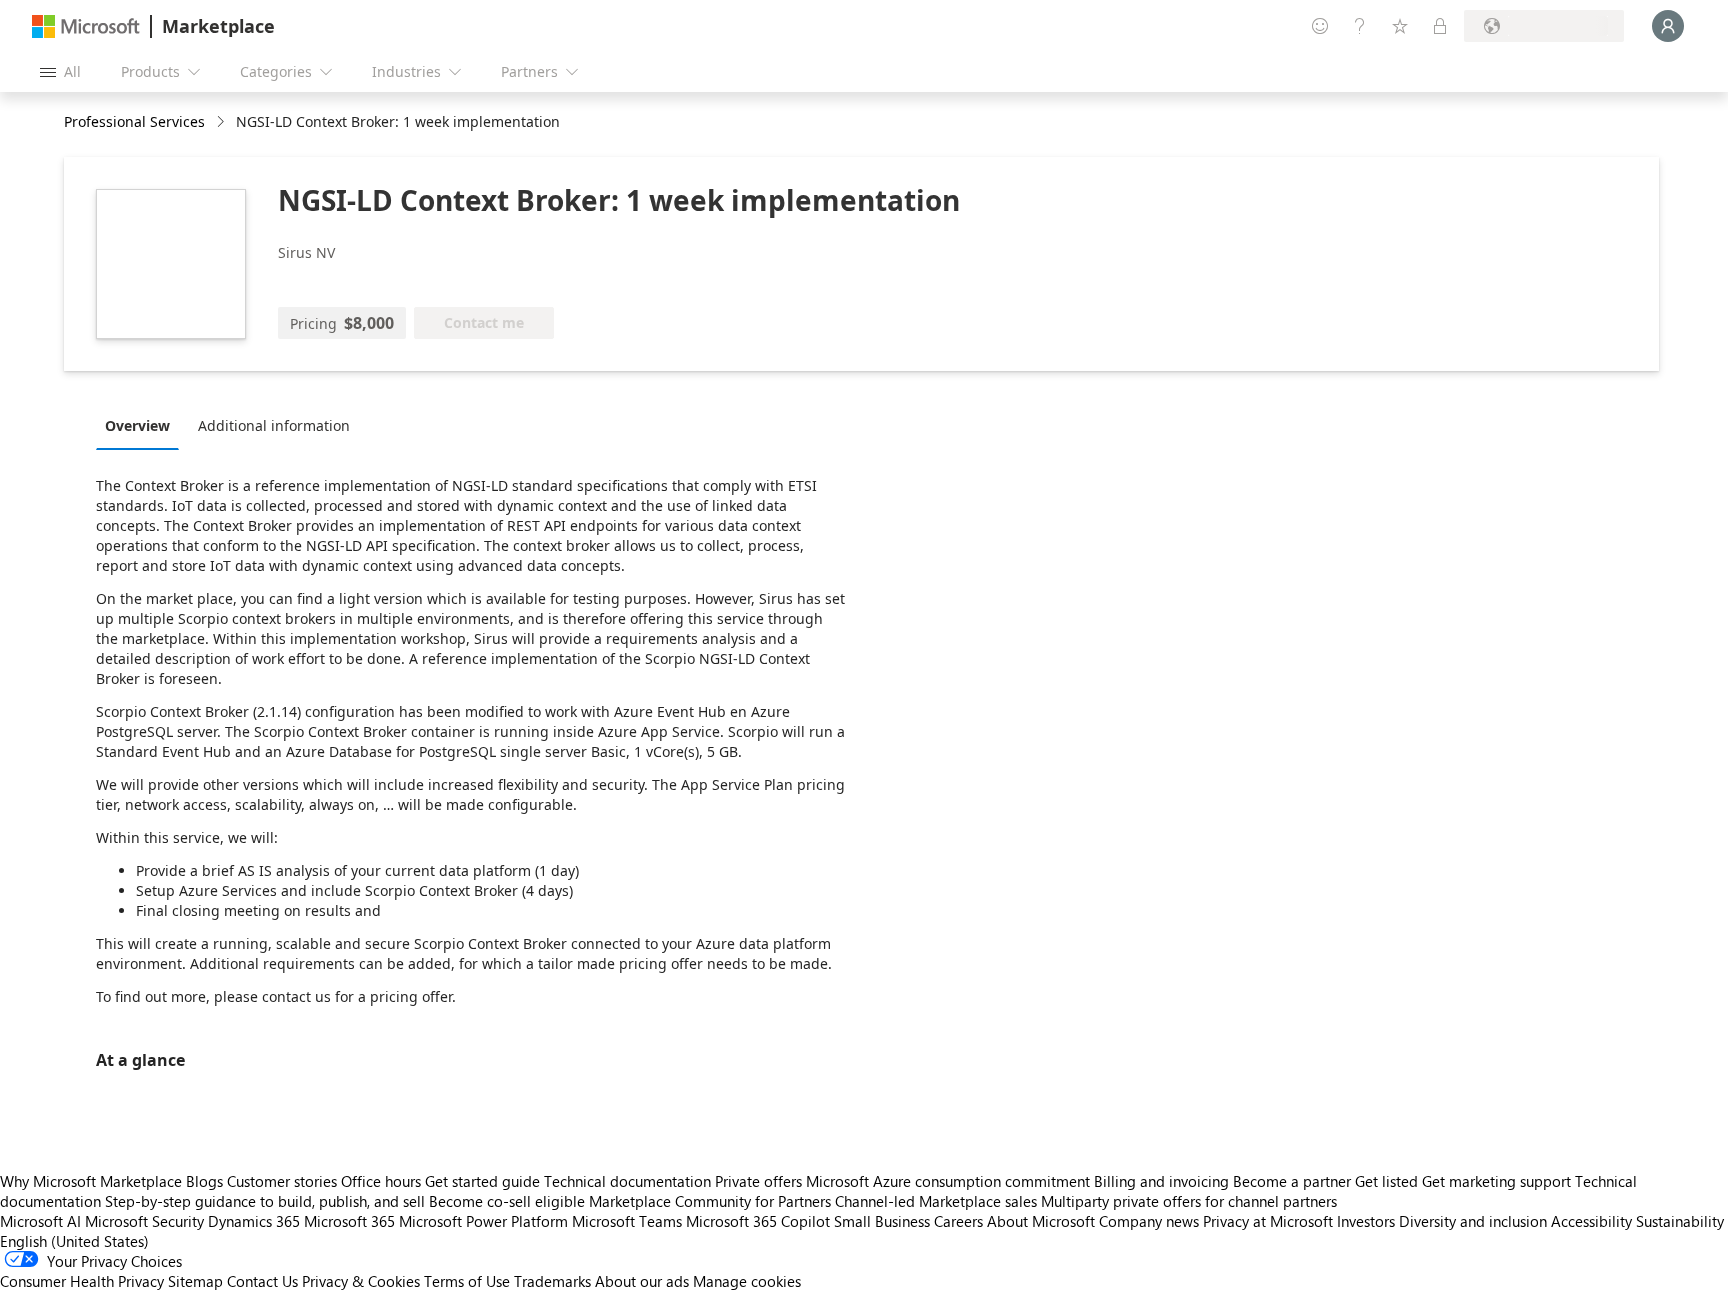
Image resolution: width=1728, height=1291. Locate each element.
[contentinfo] (222, 122)
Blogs (204, 1181)
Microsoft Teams (627, 1221)
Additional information (274, 425)
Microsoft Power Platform (483, 1221)
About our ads (642, 1281)
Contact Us (262, 1281)
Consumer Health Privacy (82, 1281)
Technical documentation (627, 1181)
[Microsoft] (86, 26)
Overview (137, 425)
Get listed (1386, 1181)
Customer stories (282, 1181)
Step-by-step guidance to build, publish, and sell (265, 1201)
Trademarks (552, 1281)
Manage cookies (747, 1281)
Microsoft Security (144, 1221)
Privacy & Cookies (361, 1281)
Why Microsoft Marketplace (91, 1181)
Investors (1366, 1221)
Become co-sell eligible (507, 1201)
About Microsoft (1041, 1221)
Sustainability (1680, 1221)
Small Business (882, 1221)
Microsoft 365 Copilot (758, 1221)
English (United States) (74, 1241)
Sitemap (195, 1281)
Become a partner (1292, 1181)
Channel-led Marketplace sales (936, 1201)
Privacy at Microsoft (1268, 1221)
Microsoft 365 (349, 1221)
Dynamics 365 (254, 1221)
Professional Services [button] (134, 121)
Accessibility (1591, 1221)
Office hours (381, 1181)
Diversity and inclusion (1473, 1221)
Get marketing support (1496, 1181)
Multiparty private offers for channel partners (1189, 1201)
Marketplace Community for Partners (710, 1201)
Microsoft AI (40, 1221)
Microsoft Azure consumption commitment (950, 1181)
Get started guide (482, 1181)
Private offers (758, 1181)
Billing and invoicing (1161, 1181)
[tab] (142, 425)
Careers (958, 1221)
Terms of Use (467, 1281)
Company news (1149, 1221)
